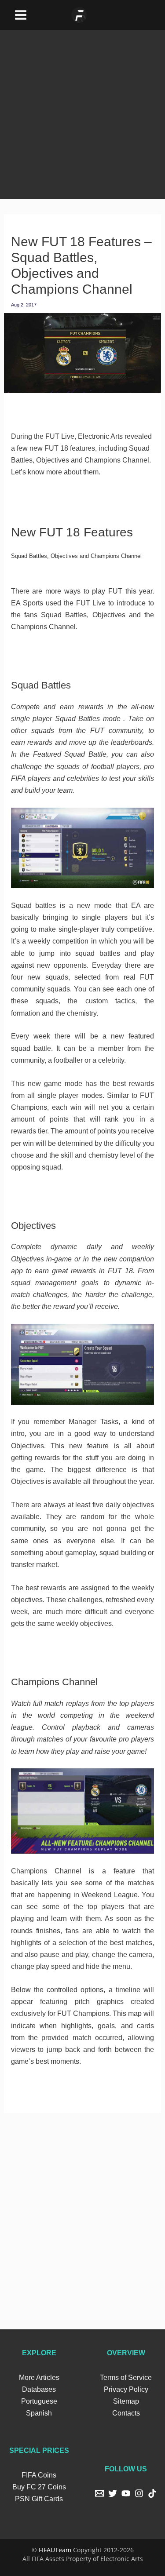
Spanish (39, 2413)
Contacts (126, 2413)
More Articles (39, 2377)
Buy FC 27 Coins (39, 2487)
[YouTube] (126, 2493)
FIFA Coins (39, 2475)
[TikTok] (152, 2493)
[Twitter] (113, 2493)
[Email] (99, 2493)
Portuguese (39, 2401)
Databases (39, 2389)
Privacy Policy (126, 2389)
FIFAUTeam (55, 2550)
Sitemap (126, 2401)
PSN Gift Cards (39, 2499)
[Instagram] (139, 2493)
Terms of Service (126, 2377)
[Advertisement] (82, 112)
